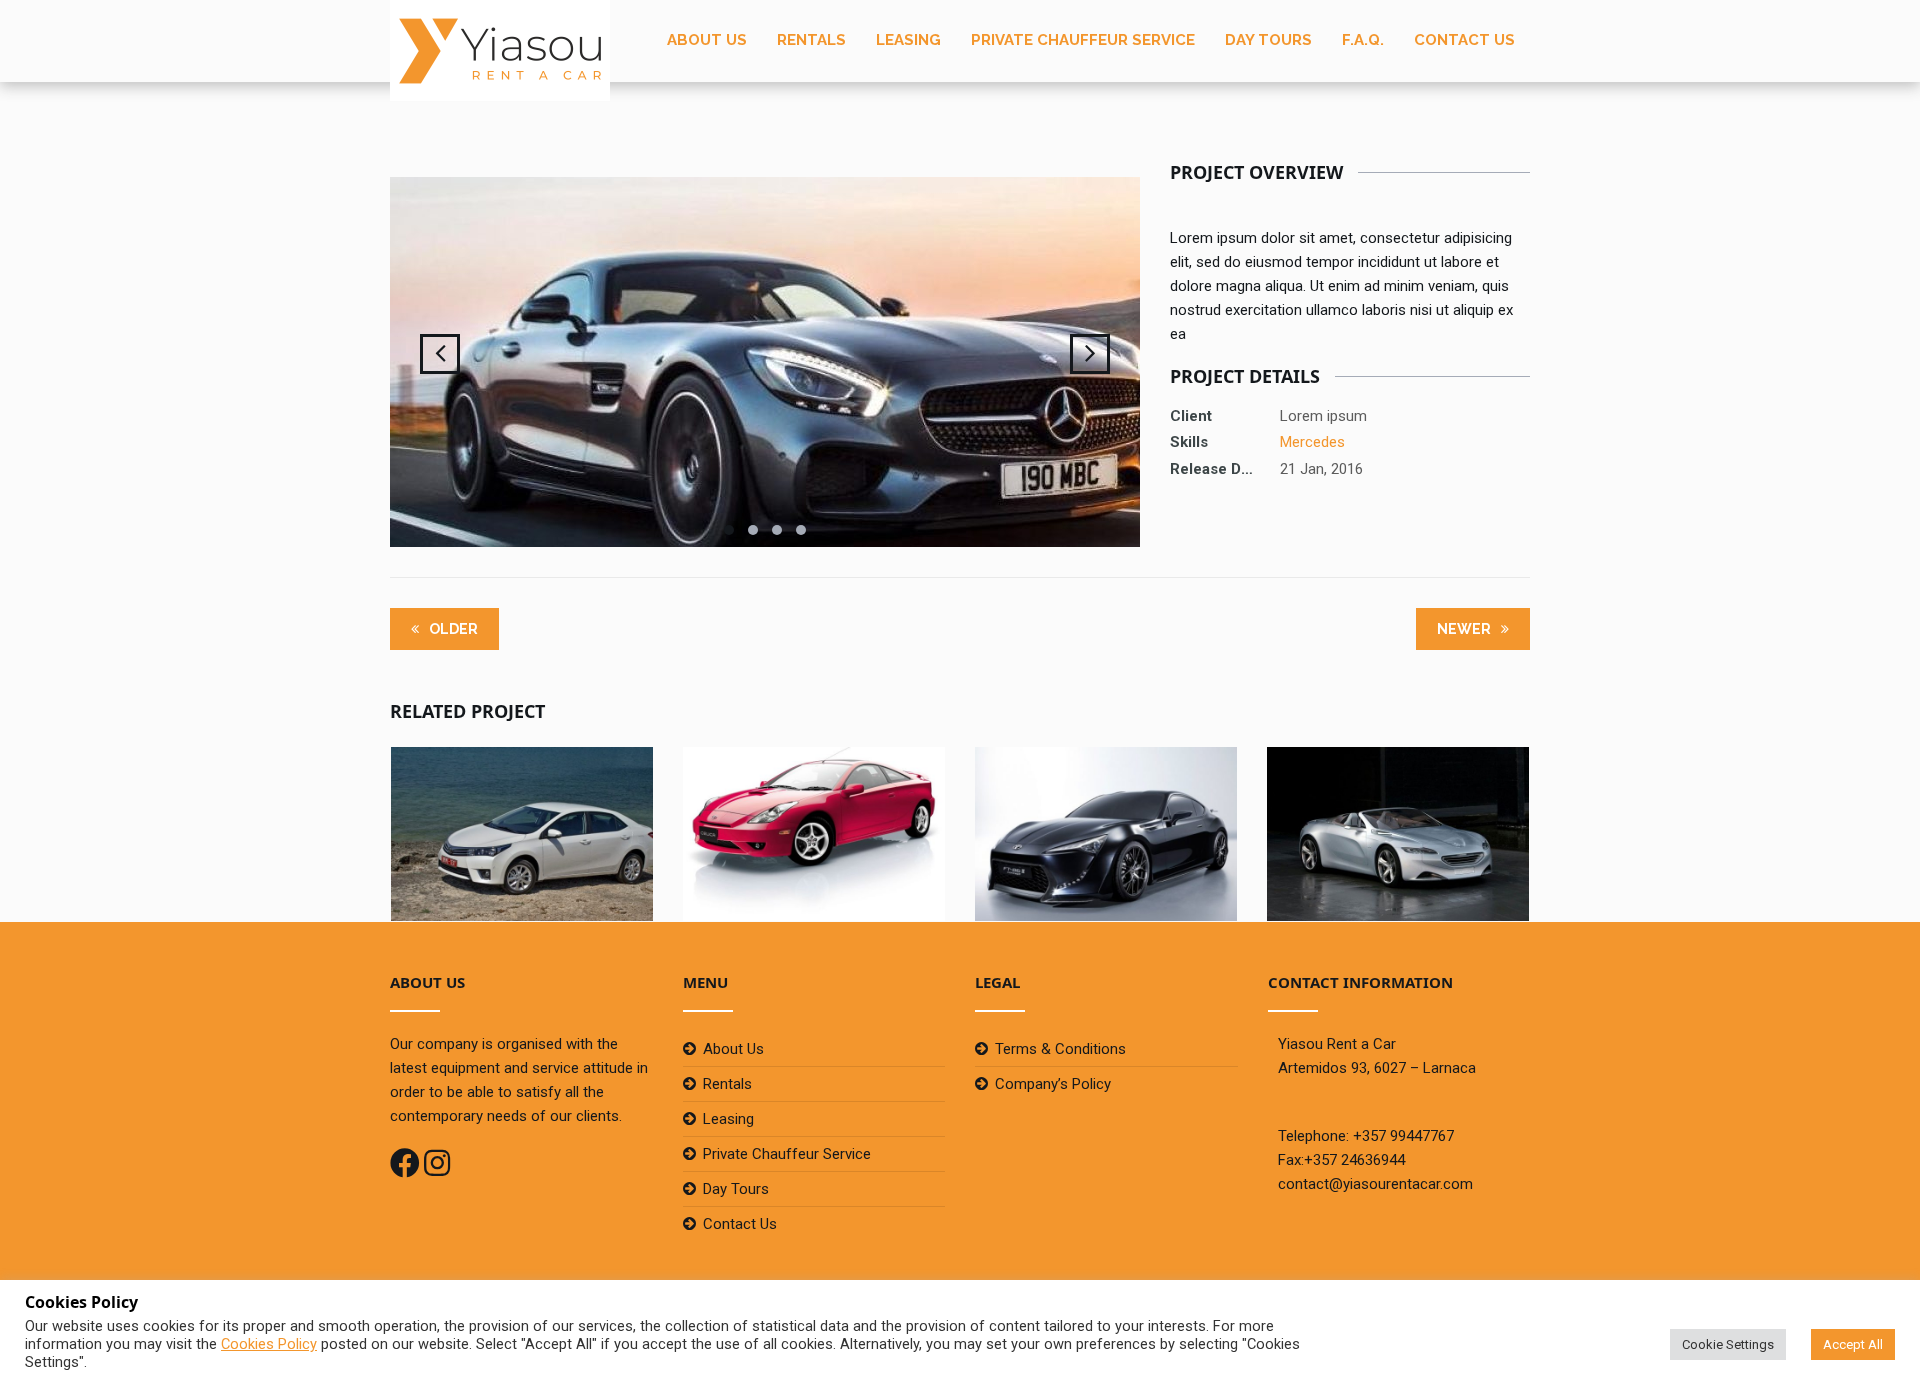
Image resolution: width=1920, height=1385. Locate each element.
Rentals (811, 40)
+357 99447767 (1403, 1136)
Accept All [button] (1853, 1344)
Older (452, 629)
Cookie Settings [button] (1728, 1344)
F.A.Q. (1363, 40)
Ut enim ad (522, 796)
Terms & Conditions (1060, 1049)
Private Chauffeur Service (1083, 40)
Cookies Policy (269, 1344)
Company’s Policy (1053, 1084)
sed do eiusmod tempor (1398, 796)
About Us (707, 40)
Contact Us (1464, 40)
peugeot (1398, 823)
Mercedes (1312, 442)
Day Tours (1268, 40)
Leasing (908, 40)
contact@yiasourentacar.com (1375, 1184)
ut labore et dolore (1106, 796)
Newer (1465, 629)
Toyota (522, 823)
